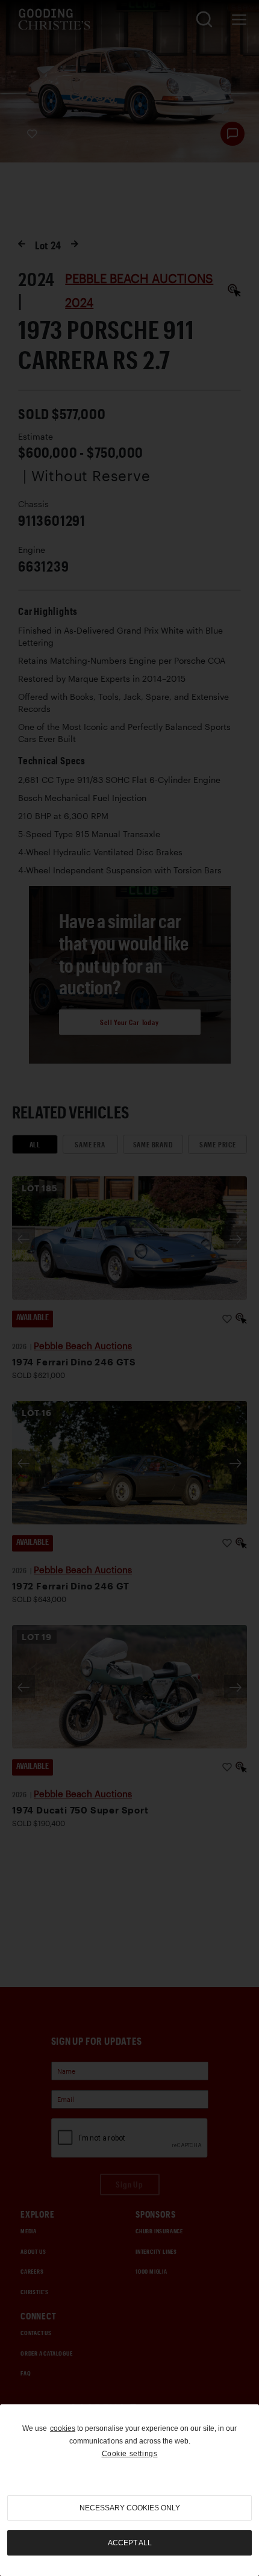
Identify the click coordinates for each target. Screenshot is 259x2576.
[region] (129, 2490)
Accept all (130, 2543)
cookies (63, 2428)
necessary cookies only (130, 2508)
